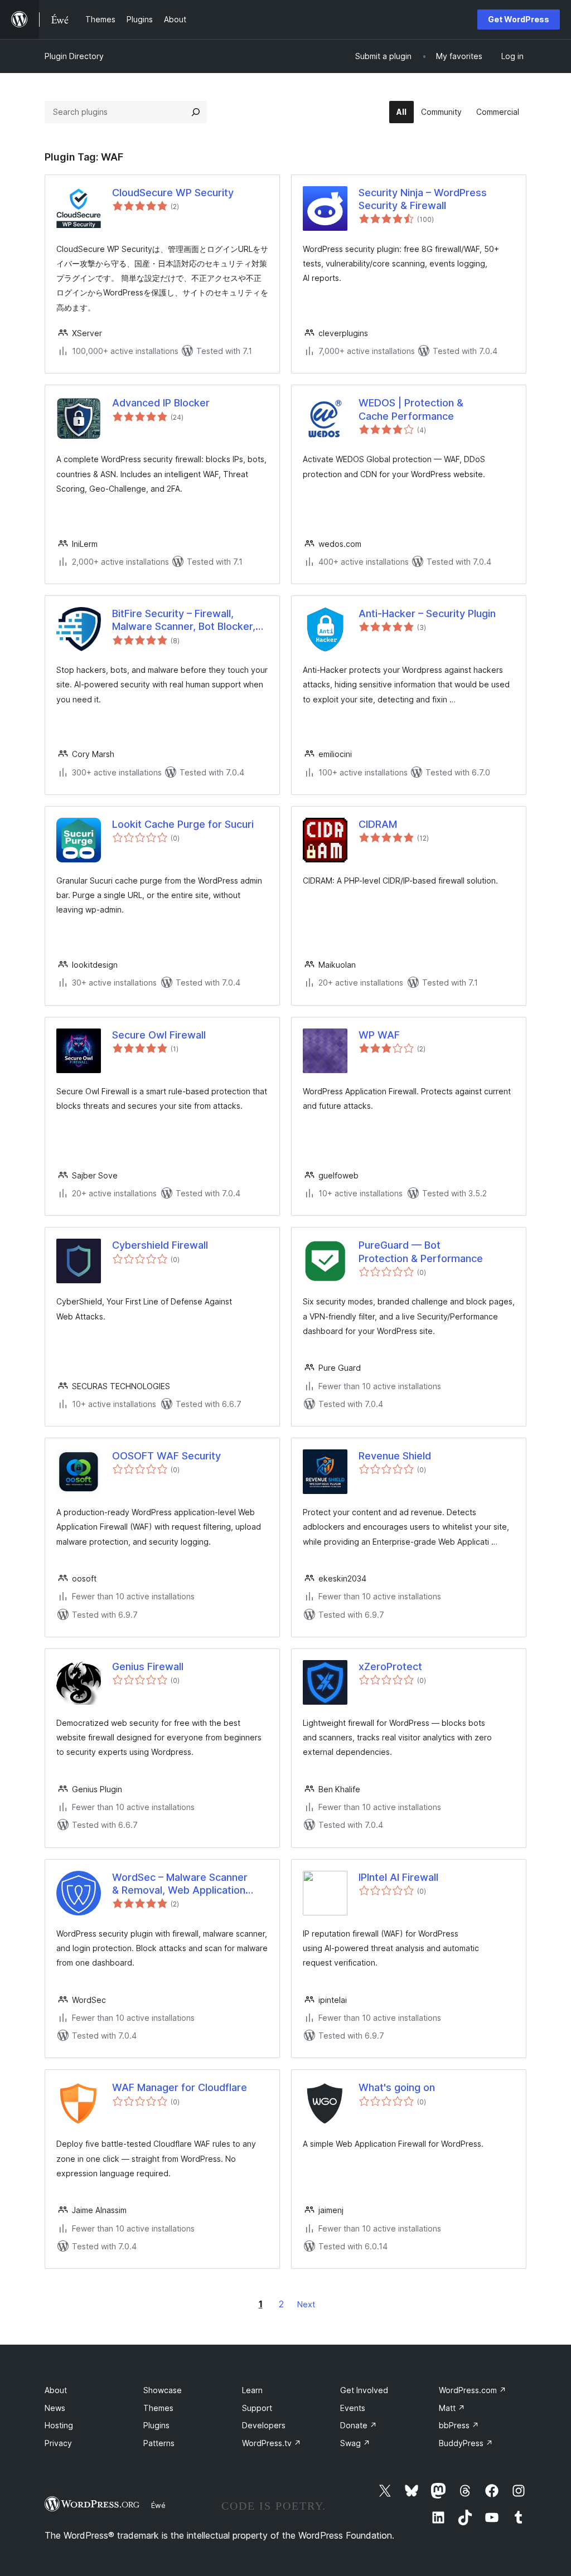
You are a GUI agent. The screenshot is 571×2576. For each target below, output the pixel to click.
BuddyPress (466, 2443)
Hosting (59, 2425)
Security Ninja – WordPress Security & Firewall (423, 199)
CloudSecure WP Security (173, 193)
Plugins (156, 2425)
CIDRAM (378, 824)
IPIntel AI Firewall (398, 1877)
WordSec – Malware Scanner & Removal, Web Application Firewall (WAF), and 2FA (180, 1884)
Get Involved (364, 2390)
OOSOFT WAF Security (166, 1456)
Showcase (163, 2390)
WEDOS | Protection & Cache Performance (411, 409)
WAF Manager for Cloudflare (180, 2087)
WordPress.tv (272, 2443)
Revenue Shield (395, 1456)
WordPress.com (473, 2390)
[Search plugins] (196, 112)
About (56, 2390)
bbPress (459, 2425)
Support (257, 2408)
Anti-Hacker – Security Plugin (427, 613)
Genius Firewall (148, 1667)
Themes (158, 2408)
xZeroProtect (390, 1667)
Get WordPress (519, 19)
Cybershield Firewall (160, 1245)
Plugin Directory (74, 56)
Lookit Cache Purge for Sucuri (183, 824)
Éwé (158, 2505)
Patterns (159, 2443)
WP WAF (379, 1035)
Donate (359, 2425)
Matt (452, 2408)
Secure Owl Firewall (159, 1035)
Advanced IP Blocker (161, 403)
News (55, 2408)
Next (306, 2304)
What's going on (397, 2087)
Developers (264, 2425)
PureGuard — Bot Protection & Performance (421, 1251)
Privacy (58, 2443)
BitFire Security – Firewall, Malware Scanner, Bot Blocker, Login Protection (184, 620)
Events (353, 2408)
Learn (252, 2390)
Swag (355, 2443)
